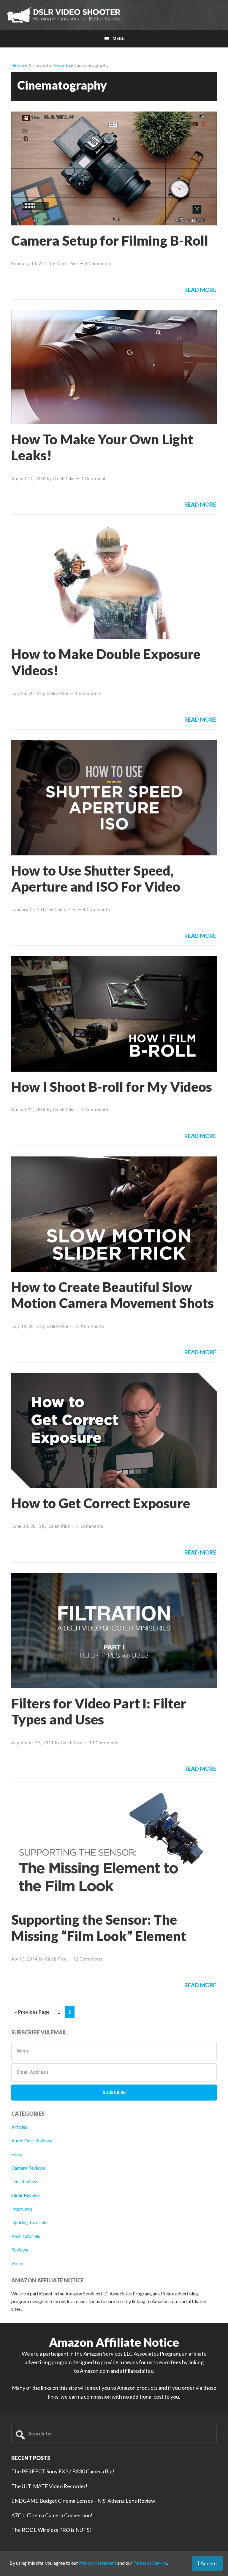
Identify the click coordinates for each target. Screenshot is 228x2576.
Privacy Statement (98, 2563)
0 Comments (98, 264)
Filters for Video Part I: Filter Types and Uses (99, 1711)
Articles (19, 2127)
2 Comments (95, 1110)
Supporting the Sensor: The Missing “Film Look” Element (99, 1927)
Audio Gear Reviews (32, 2140)
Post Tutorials (26, 2236)
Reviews (20, 2250)
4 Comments (96, 910)
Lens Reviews (25, 2181)
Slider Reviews (26, 2195)
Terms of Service (150, 2563)
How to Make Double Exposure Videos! (106, 662)
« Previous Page (32, 2013)
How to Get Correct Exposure (101, 1503)
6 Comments (90, 1526)
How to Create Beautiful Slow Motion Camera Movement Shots (113, 1295)
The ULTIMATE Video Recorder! (49, 2486)
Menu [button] (119, 39)
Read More (200, 290)
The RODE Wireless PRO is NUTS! (51, 2530)
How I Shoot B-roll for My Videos (112, 1087)
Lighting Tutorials (29, 2222)
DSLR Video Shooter (64, 15)
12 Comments (88, 1959)
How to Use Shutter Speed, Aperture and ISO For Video (96, 878)
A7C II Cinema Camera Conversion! (52, 2515)
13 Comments (89, 1326)
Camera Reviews (28, 2168)
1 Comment (94, 479)
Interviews (22, 2209)
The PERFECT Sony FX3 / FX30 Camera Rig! (63, 2471)
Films (17, 2154)
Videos (18, 2263)
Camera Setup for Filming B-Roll (110, 240)
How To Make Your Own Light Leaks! (102, 447)
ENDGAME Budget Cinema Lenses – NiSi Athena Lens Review (83, 2501)
